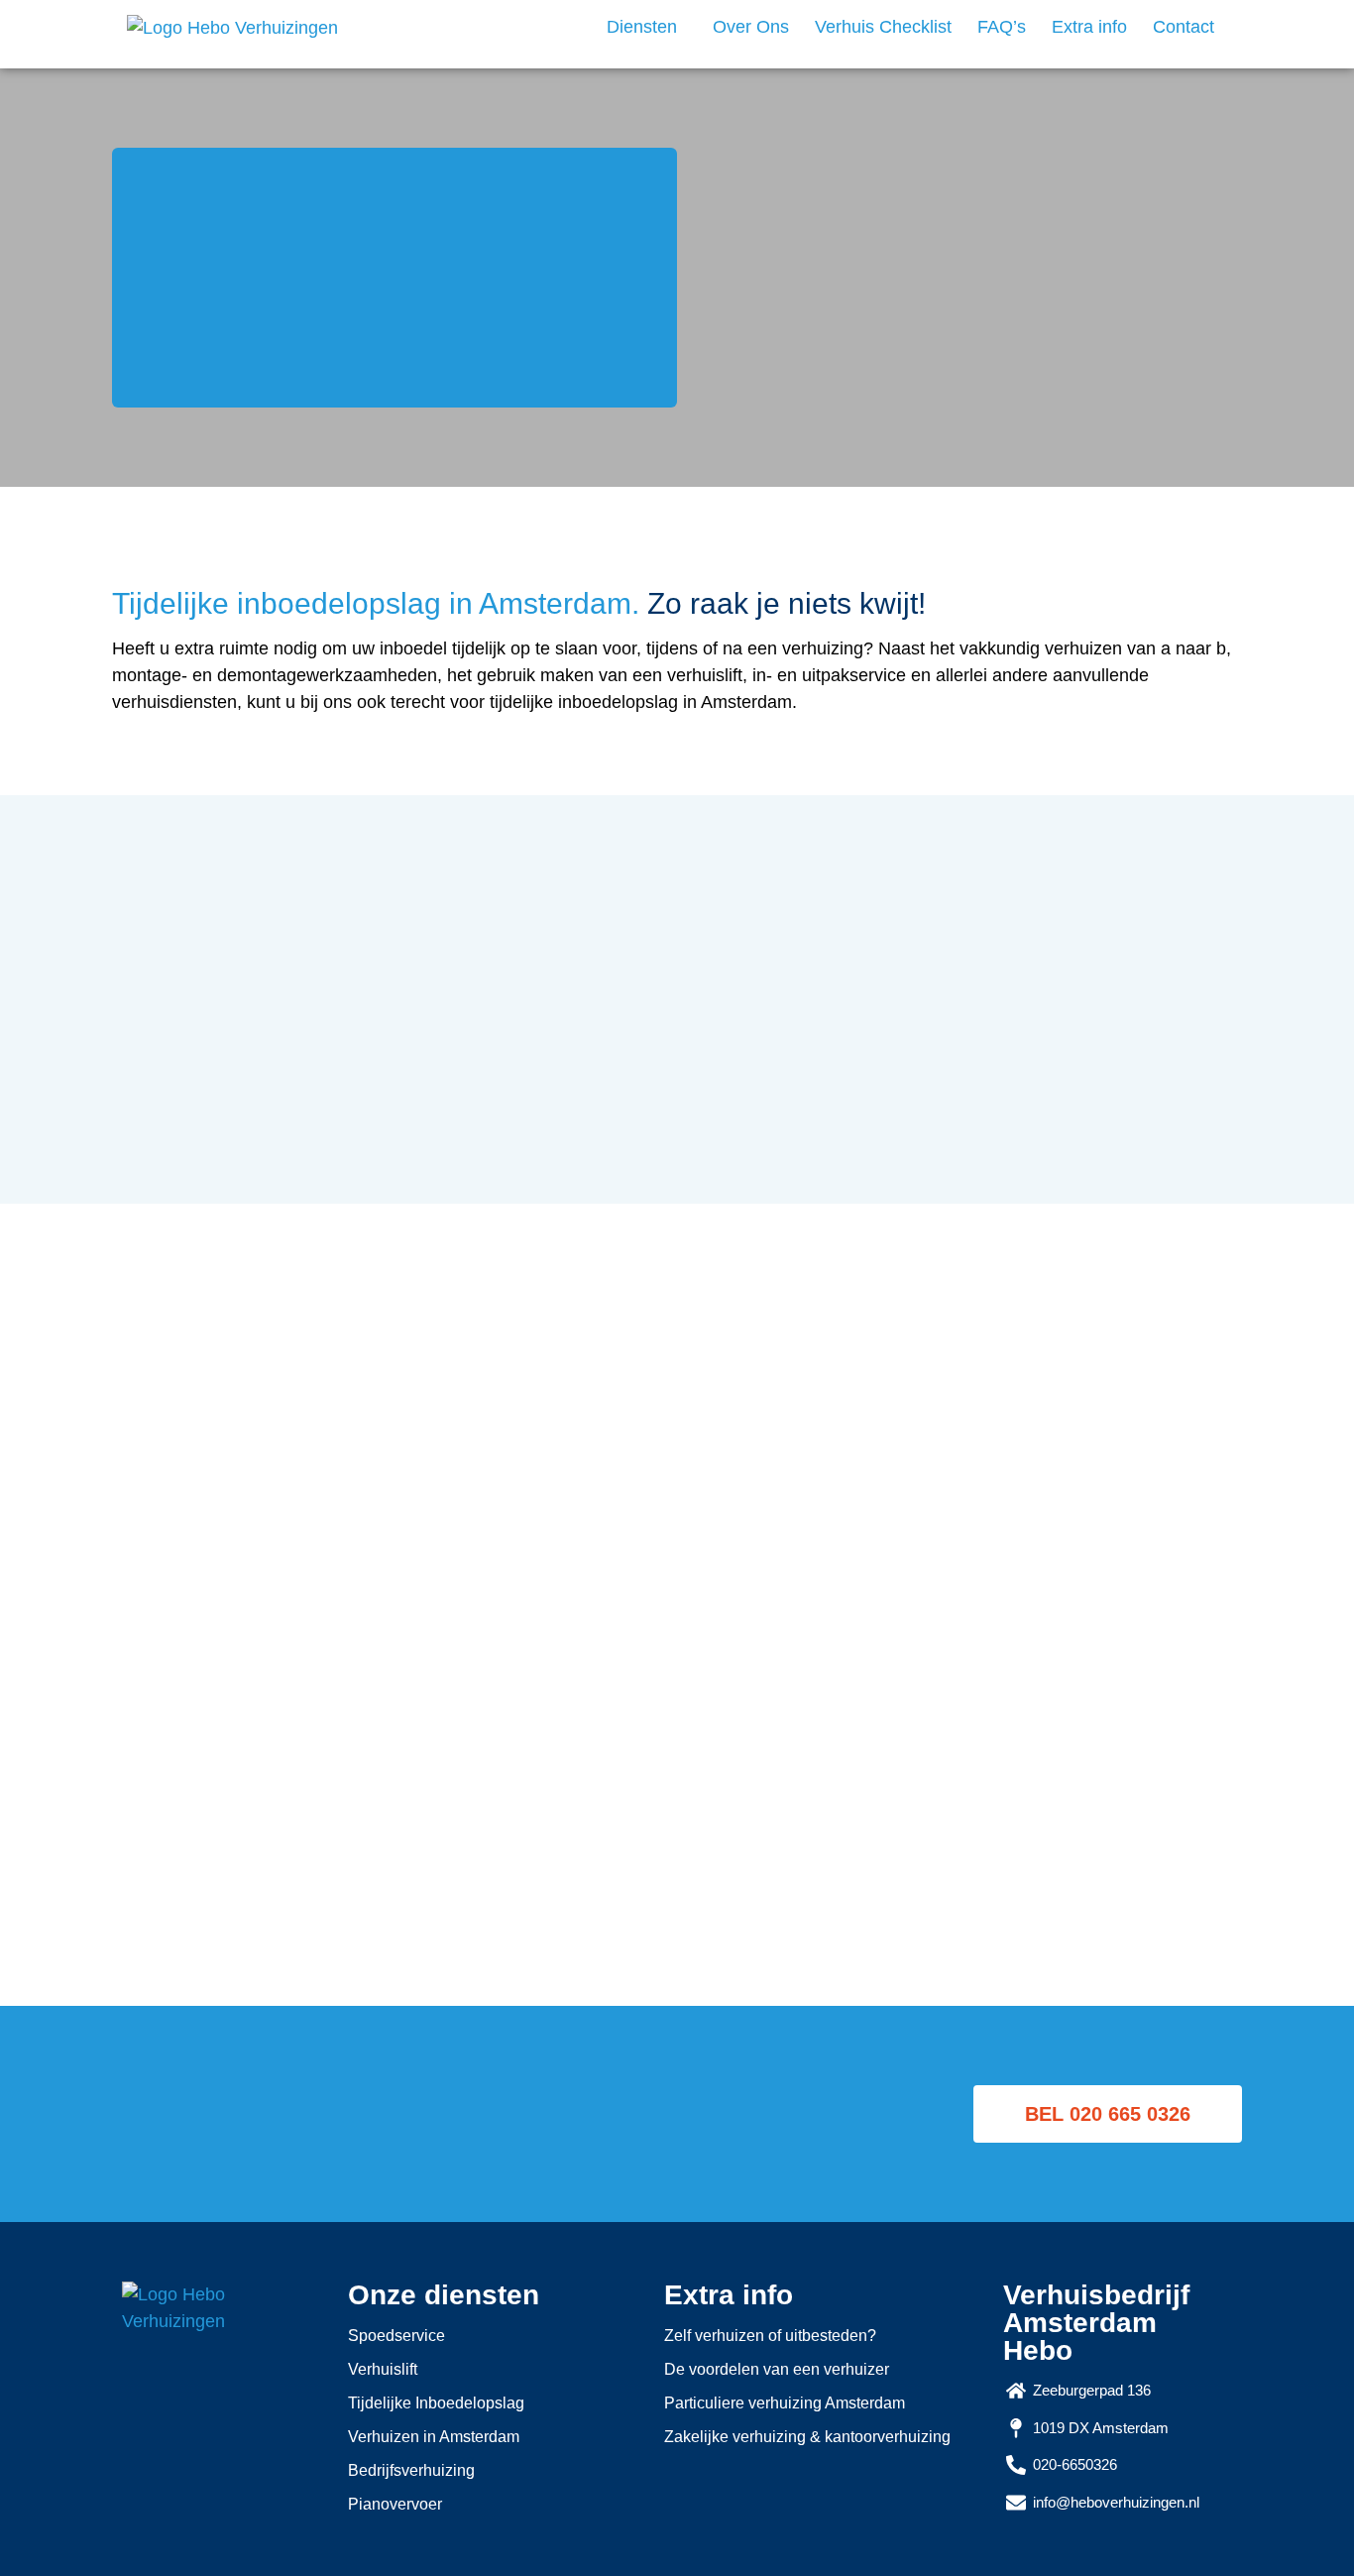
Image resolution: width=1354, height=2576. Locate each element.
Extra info (1089, 27)
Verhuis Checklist (883, 27)
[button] (647, 27)
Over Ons (751, 27)
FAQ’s (1002, 27)
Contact (1184, 27)
